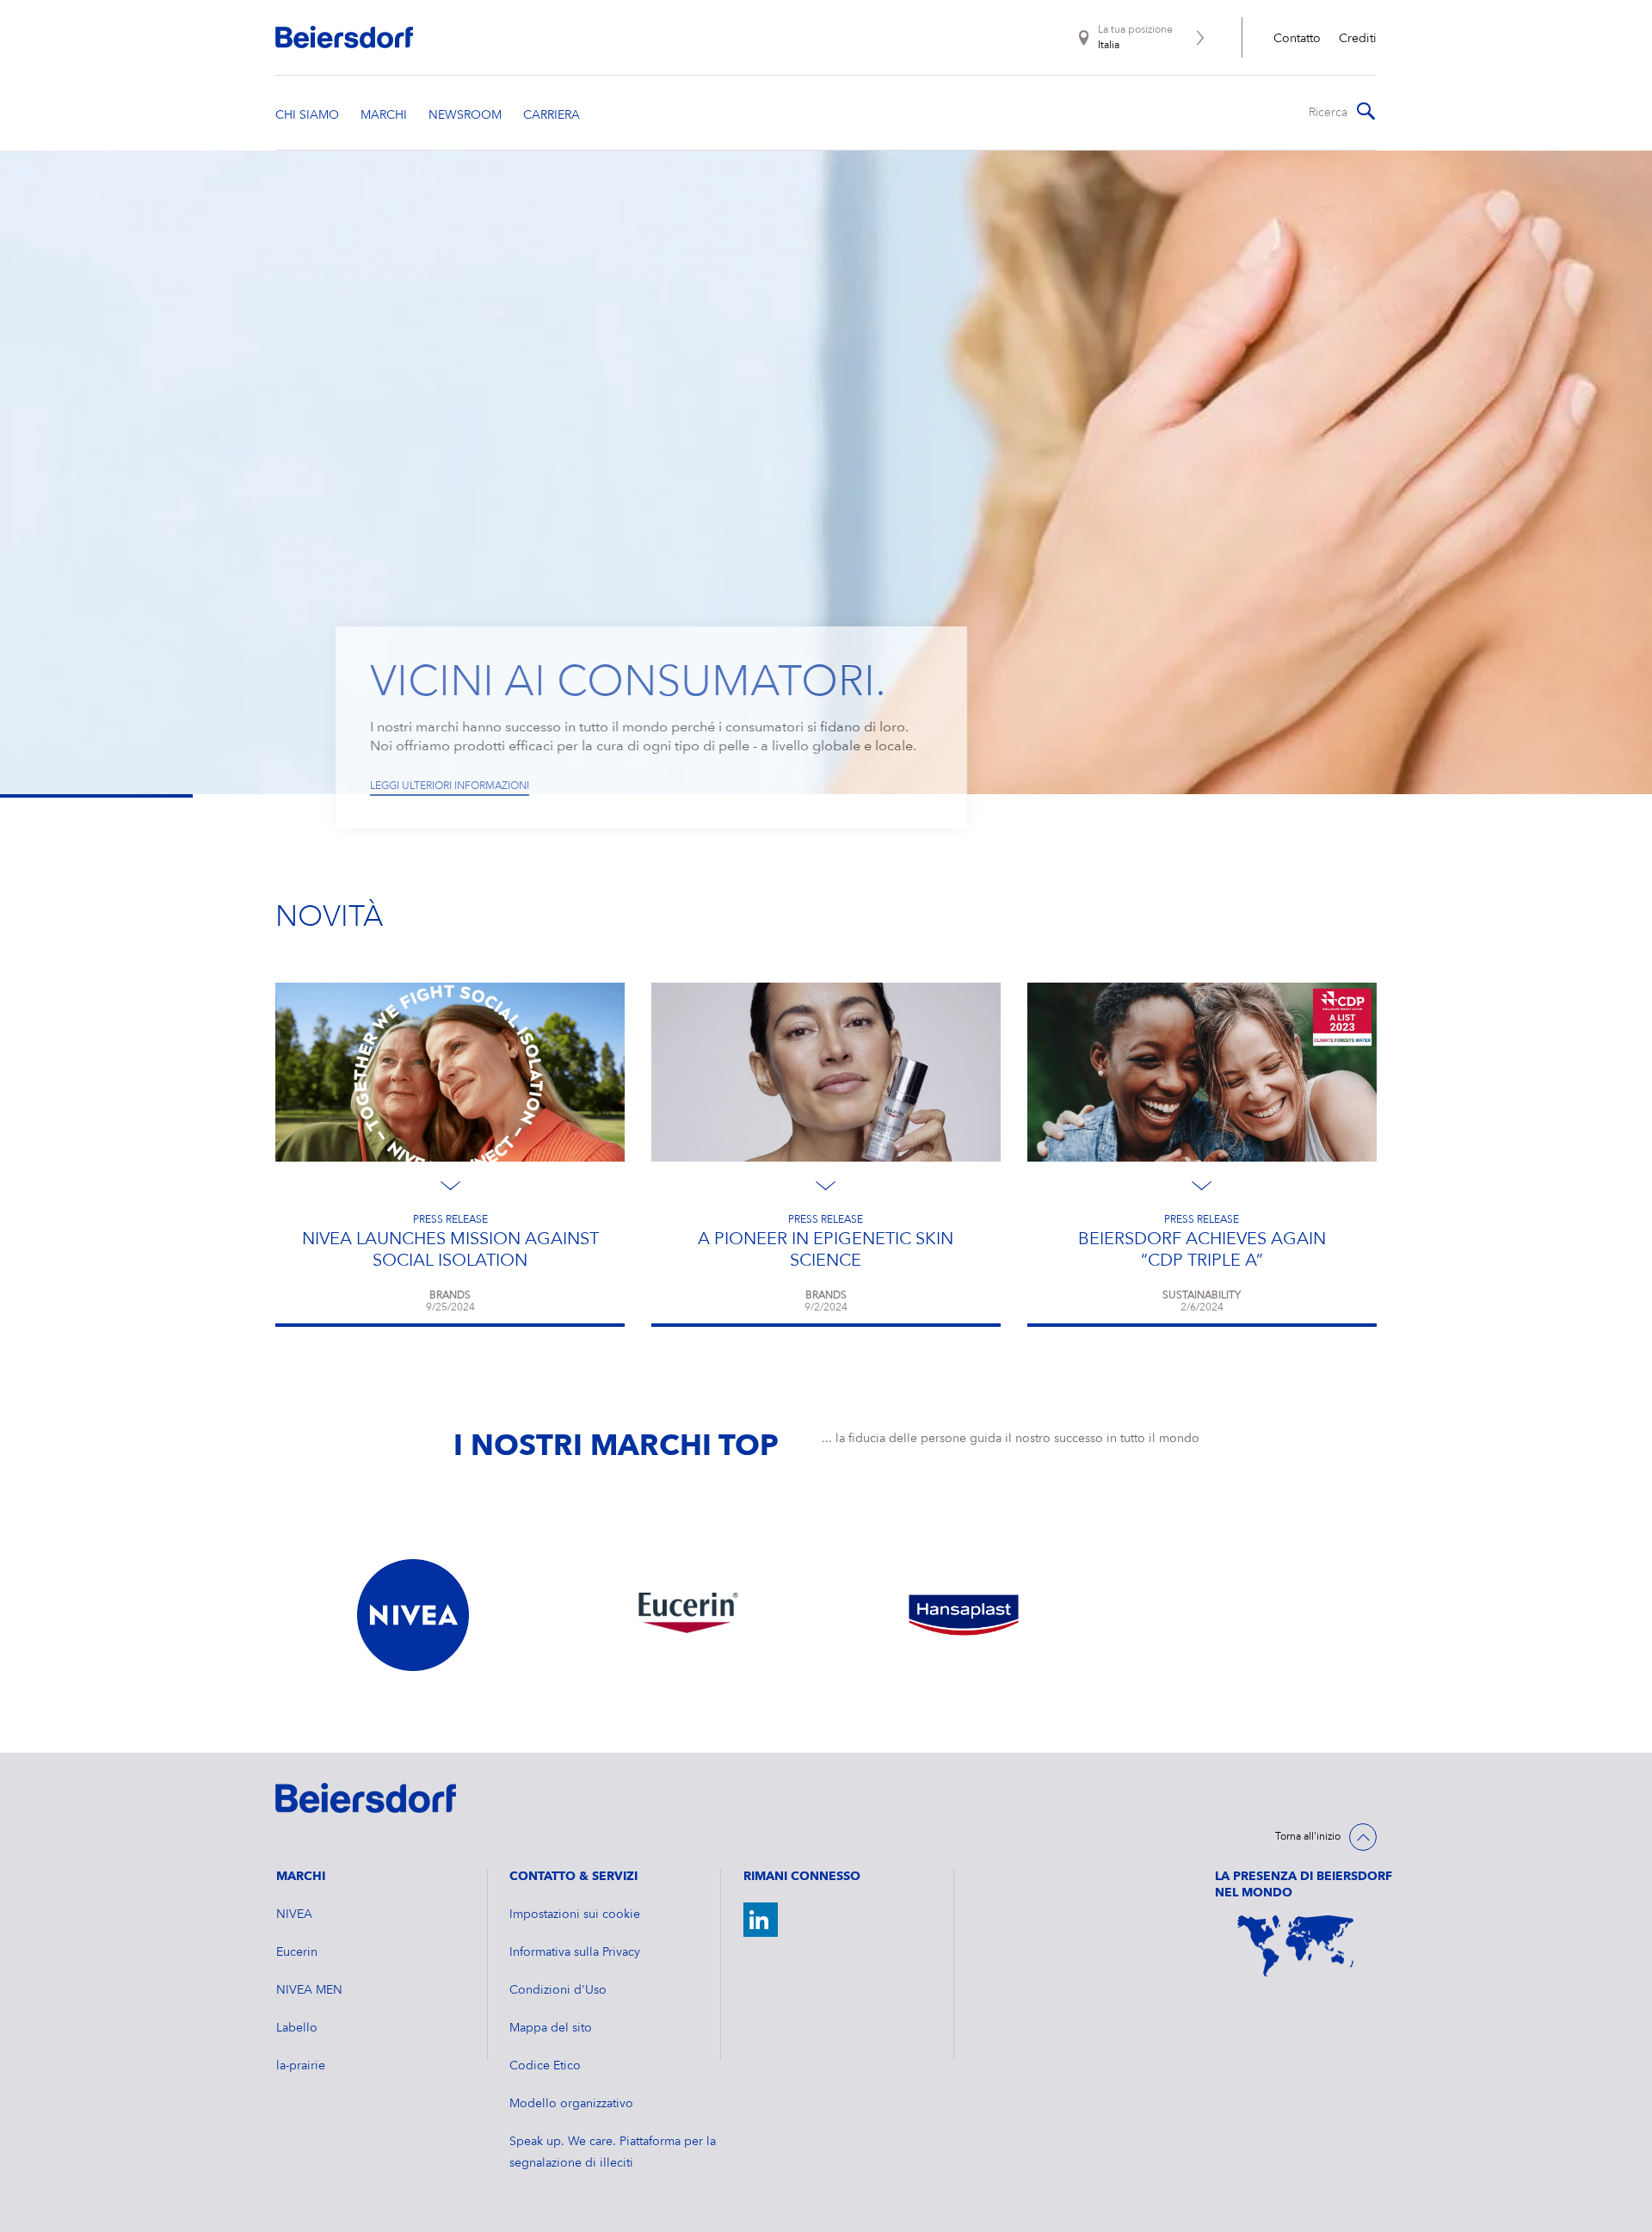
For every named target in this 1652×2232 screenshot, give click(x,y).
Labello (297, 2028)
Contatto (1297, 39)
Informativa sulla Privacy (575, 1952)
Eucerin (297, 1952)
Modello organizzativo (571, 2104)
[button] (252, 475)
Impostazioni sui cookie (575, 1914)
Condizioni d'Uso (558, 1990)
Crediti (1358, 39)
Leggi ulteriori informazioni (450, 786)
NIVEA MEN (309, 1990)
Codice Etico (545, 2066)
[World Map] (1296, 1946)
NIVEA (294, 1914)
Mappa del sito (551, 2028)
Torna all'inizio (1308, 1837)
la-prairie (301, 2066)
